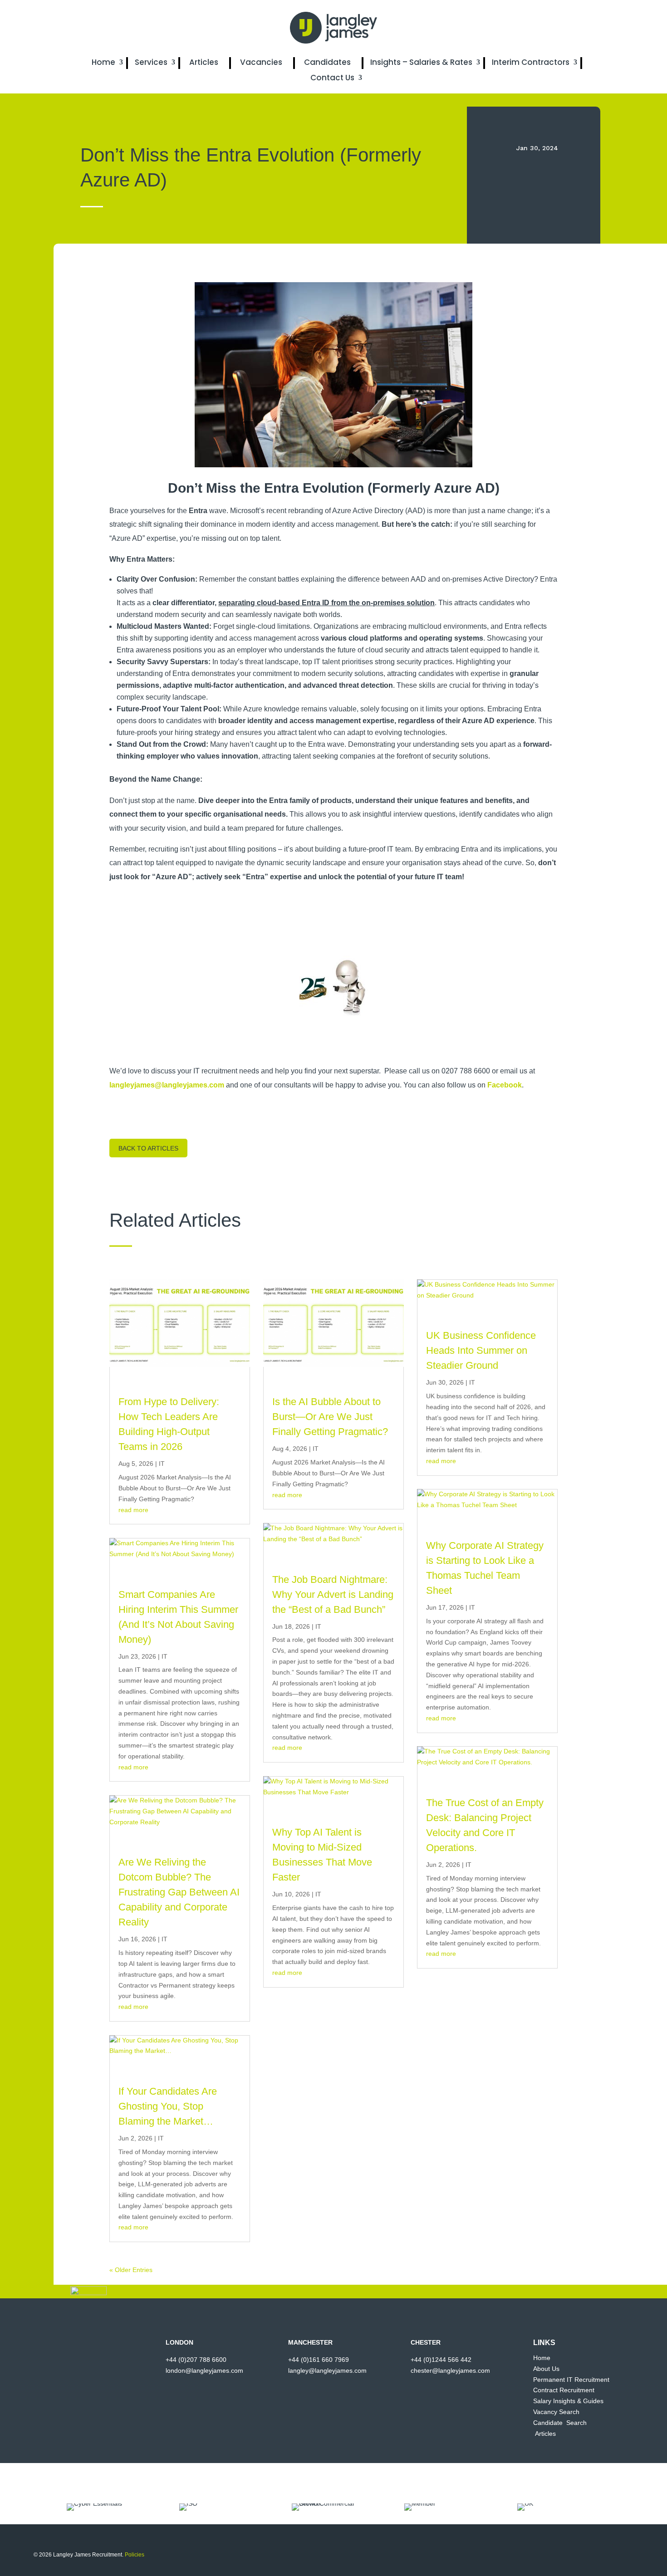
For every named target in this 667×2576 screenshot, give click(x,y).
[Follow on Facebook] (538, 28)
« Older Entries (131, 2270)
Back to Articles (148, 1148)
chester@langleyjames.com (450, 2370)
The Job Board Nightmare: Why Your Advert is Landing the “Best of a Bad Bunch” (333, 1594)
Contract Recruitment (564, 2390)
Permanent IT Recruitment (571, 2380)
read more (133, 1510)
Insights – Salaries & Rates (421, 62)
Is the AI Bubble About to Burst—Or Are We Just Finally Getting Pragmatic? (330, 1417)
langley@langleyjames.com (327, 2370)
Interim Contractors (531, 62)
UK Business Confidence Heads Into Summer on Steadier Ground (481, 1350)
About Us (546, 2369)
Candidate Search (560, 2423)
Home (103, 62)
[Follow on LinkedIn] (574, 28)
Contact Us (332, 78)
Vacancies (261, 62)
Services (151, 62)
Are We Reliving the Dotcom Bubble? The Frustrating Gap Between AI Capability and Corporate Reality (179, 1892)
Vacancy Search (556, 2412)
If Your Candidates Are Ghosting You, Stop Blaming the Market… (168, 2106)
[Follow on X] (556, 28)
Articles (204, 62)
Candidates (327, 62)
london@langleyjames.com (204, 2370)
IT (162, 1464)
